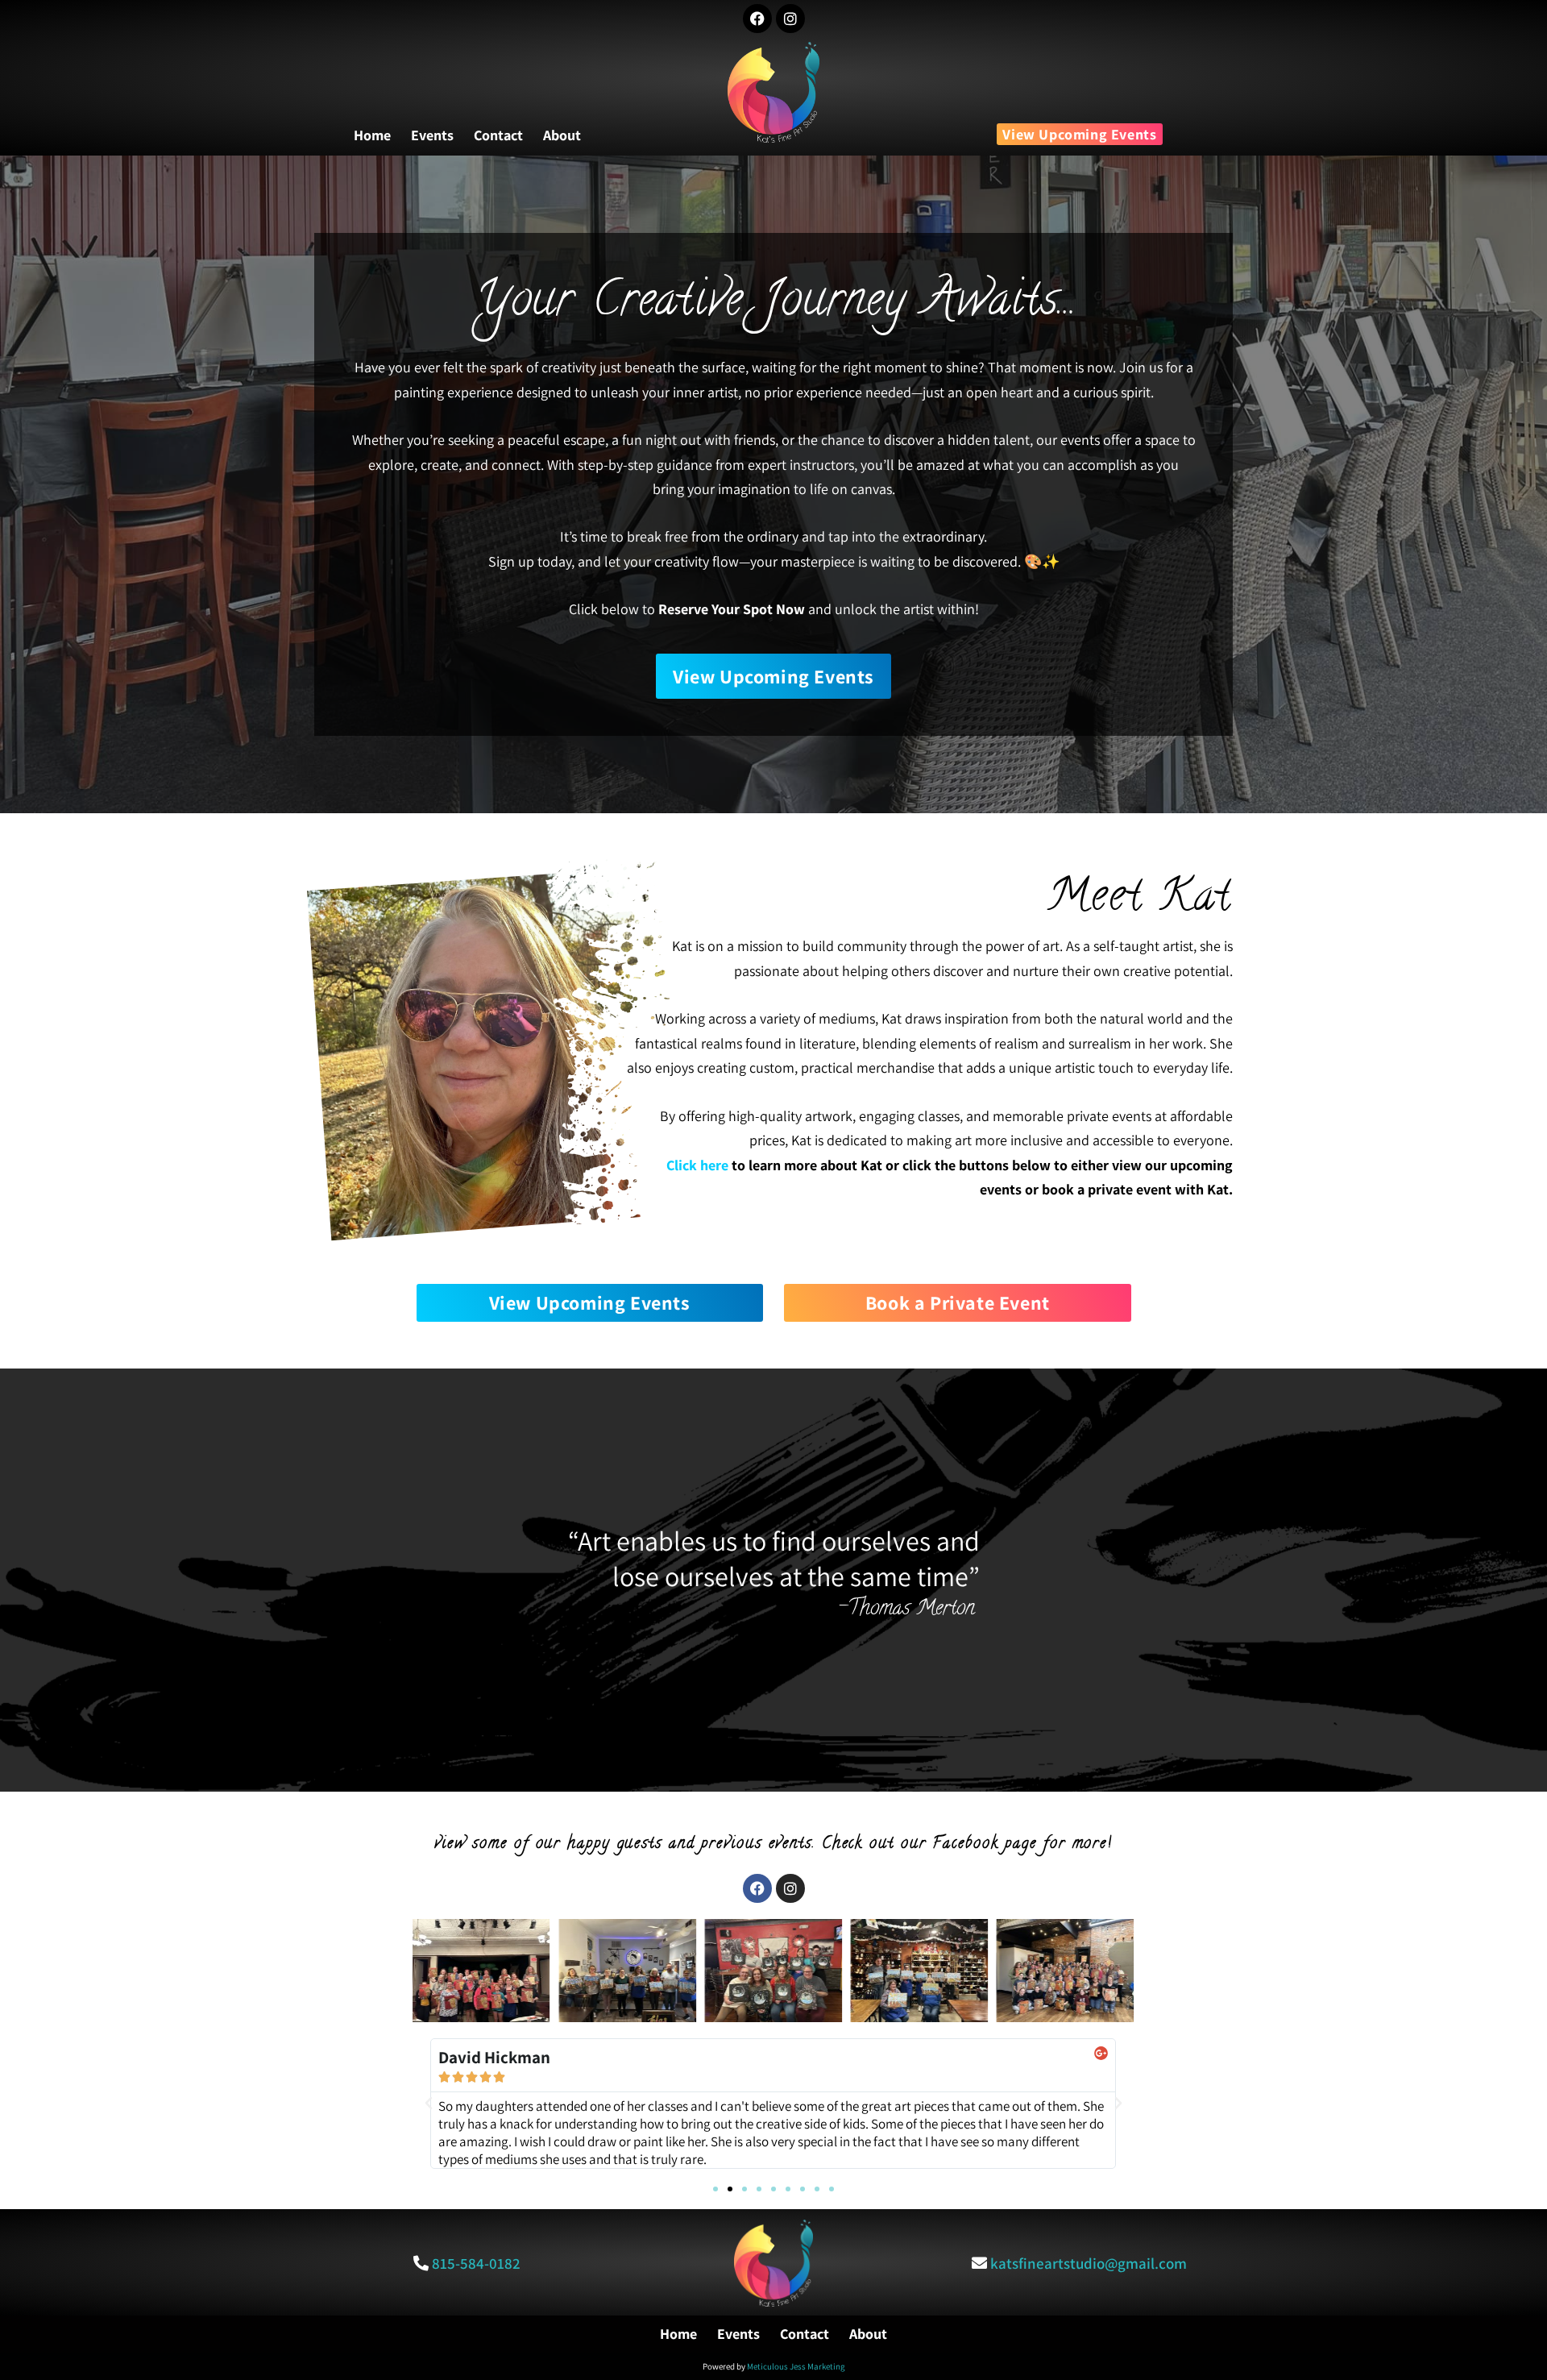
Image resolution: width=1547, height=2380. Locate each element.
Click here (697, 1165)
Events (432, 135)
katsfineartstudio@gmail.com (1089, 2263)
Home (372, 135)
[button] (429, 2104)
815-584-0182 (476, 2263)
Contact (498, 135)
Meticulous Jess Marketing (796, 2366)
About (562, 135)
